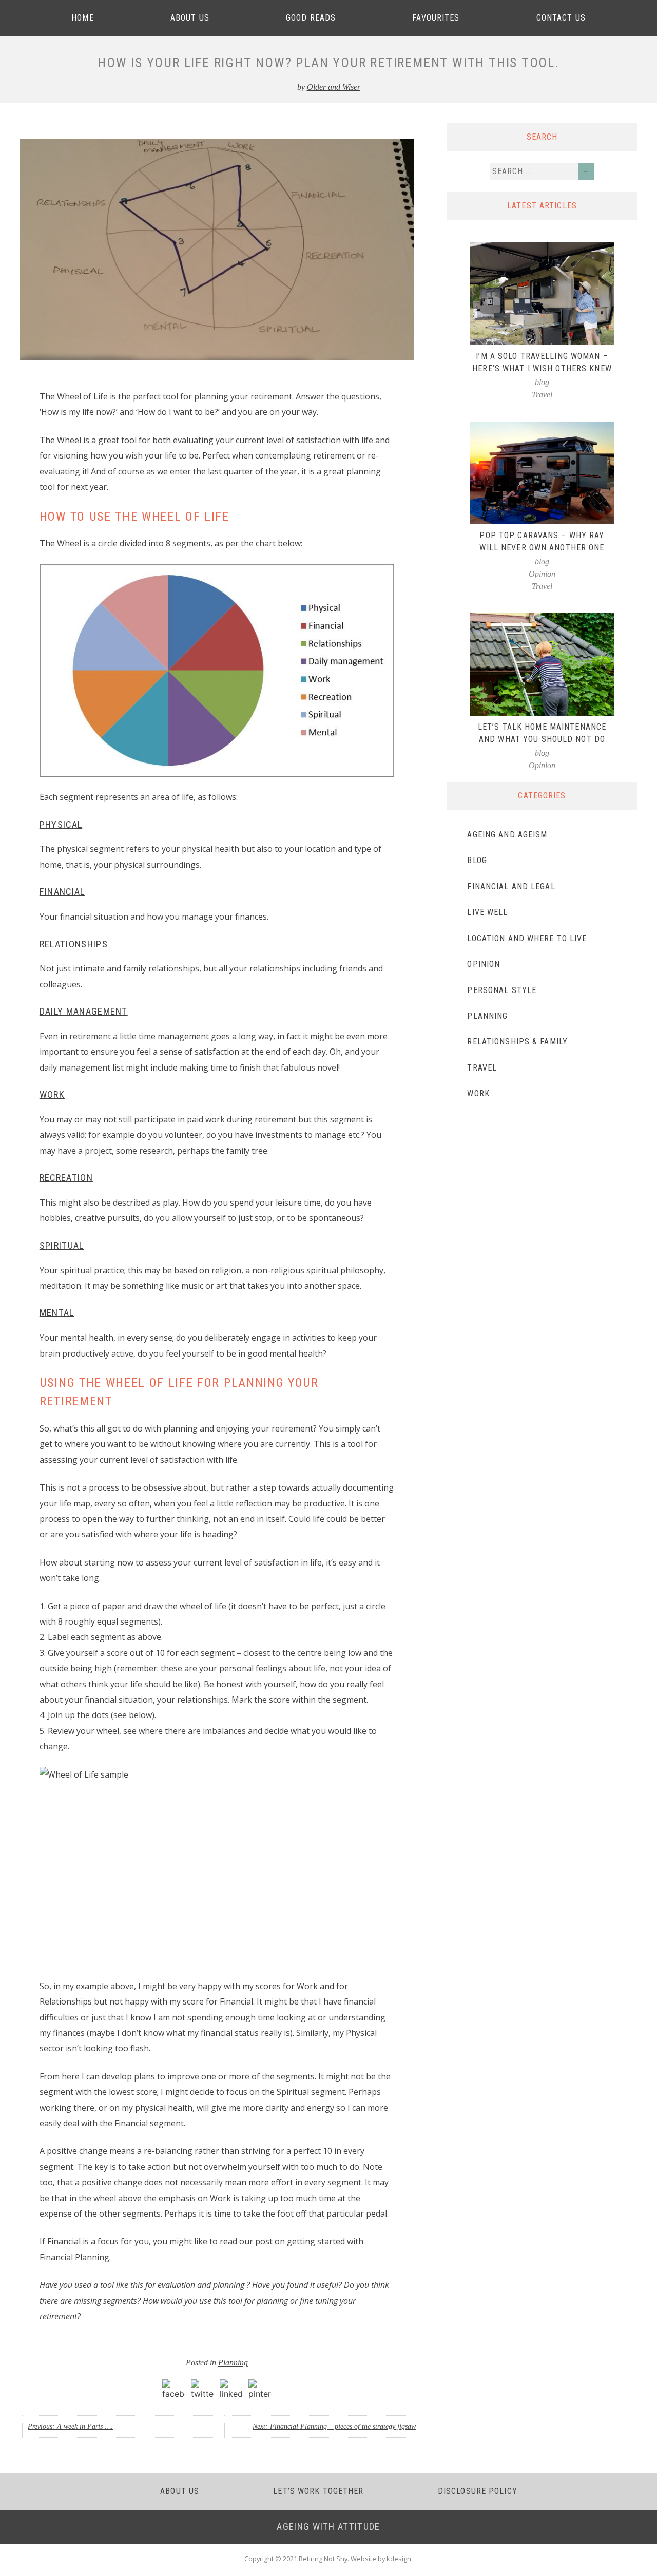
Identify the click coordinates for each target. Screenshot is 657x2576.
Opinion (542, 574)
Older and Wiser (334, 87)
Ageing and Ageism (507, 835)
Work (478, 1093)
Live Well (487, 912)
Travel (542, 395)
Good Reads (311, 18)
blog (542, 382)
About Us (190, 18)
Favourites (436, 18)
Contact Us (561, 18)
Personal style (502, 990)
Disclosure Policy (478, 2491)
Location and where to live (527, 938)
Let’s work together (318, 2491)
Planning (233, 2363)
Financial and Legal (511, 886)
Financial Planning (74, 2257)
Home (82, 18)
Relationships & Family (517, 1042)
